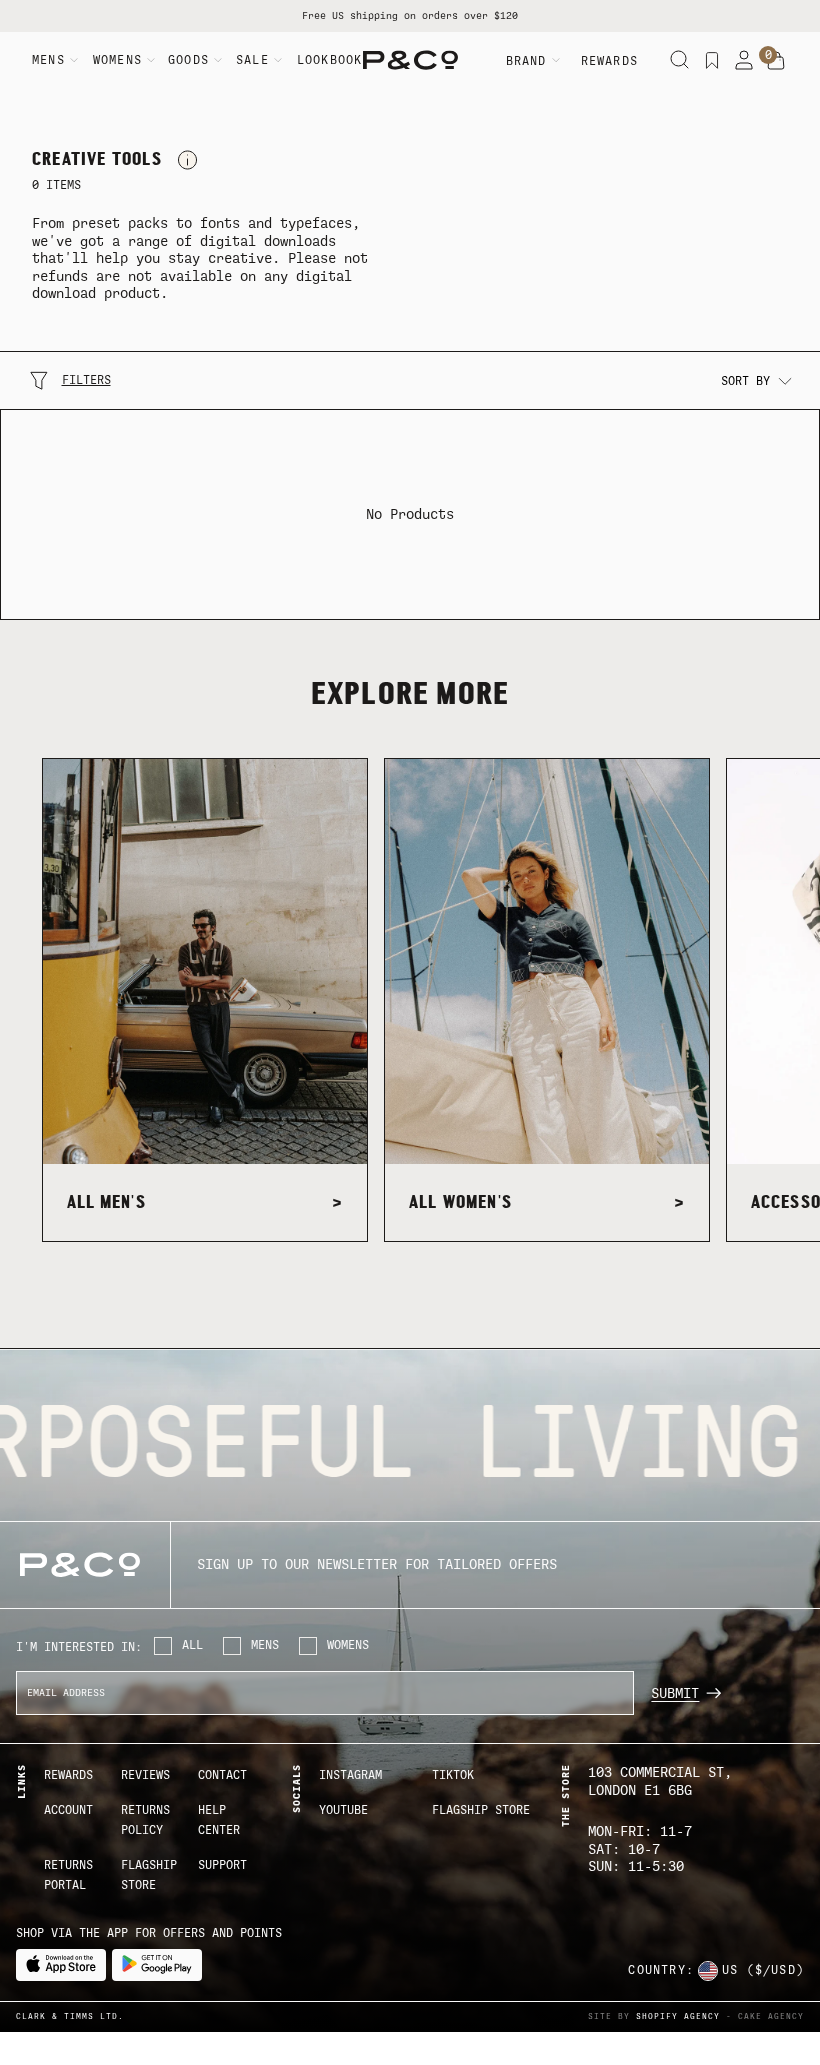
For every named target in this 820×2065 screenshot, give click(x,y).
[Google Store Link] (157, 1965)
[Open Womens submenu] (151, 60)
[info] (187, 160)
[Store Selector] (708, 1971)
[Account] (744, 60)
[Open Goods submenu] (218, 60)
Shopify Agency (678, 2016)
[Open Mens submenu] (74, 60)
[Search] (680, 60)
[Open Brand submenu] (556, 60)
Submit (675, 1693)
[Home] (410, 60)
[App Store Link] (61, 1965)
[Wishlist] (712, 60)
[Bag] (776, 61)
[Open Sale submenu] (278, 60)
